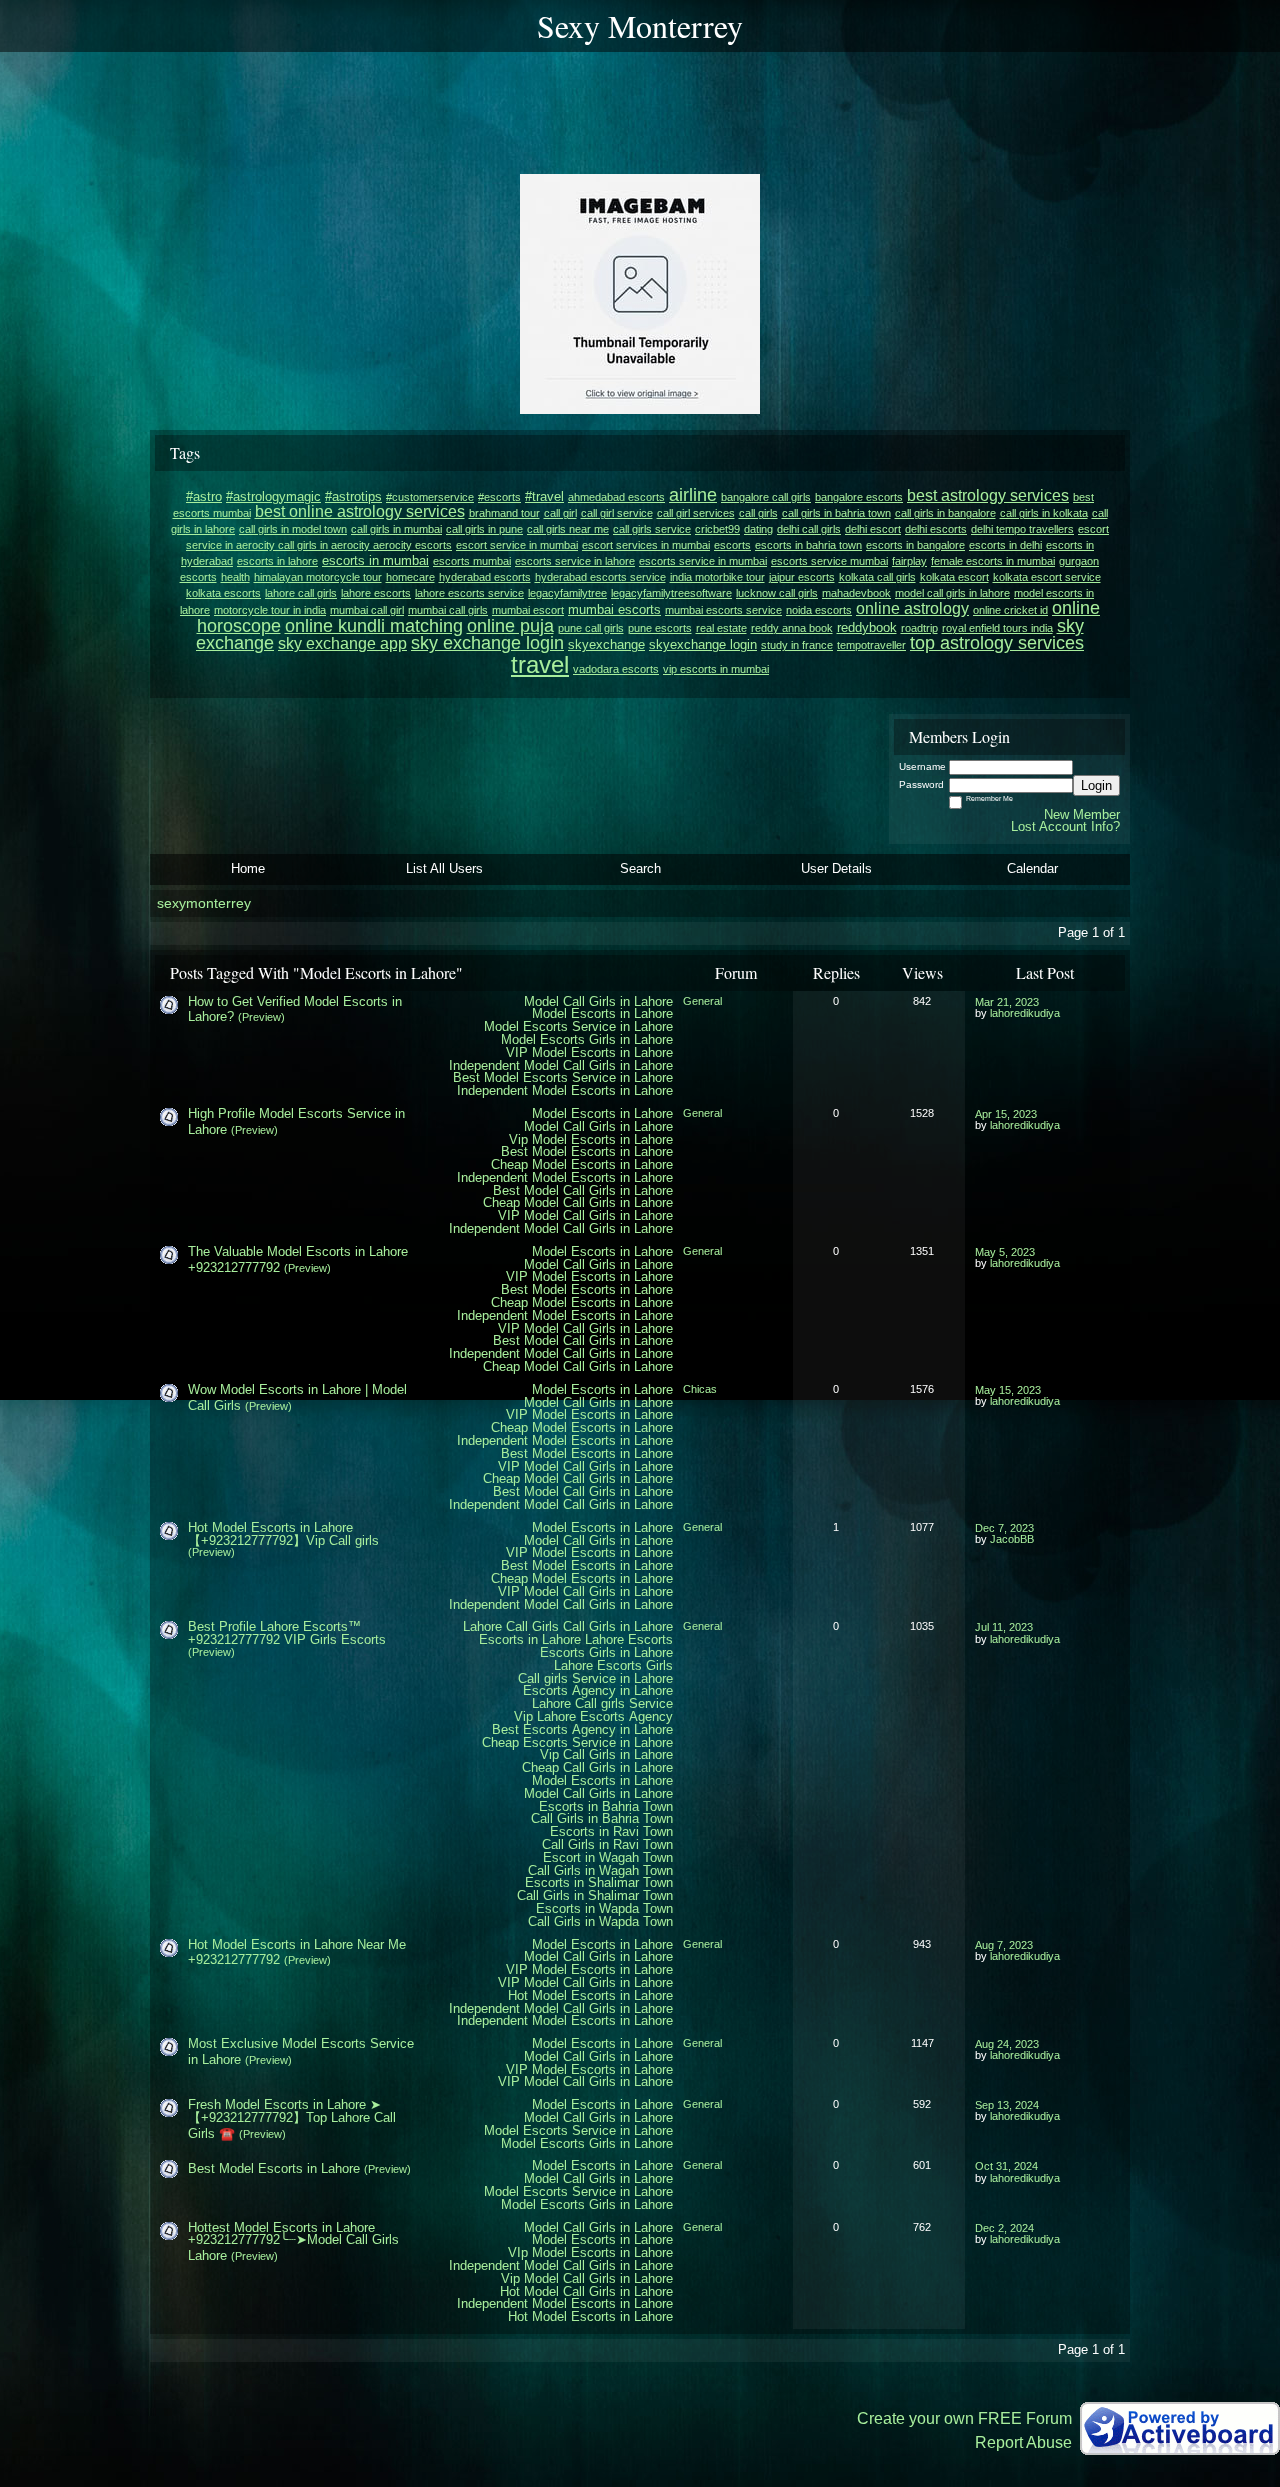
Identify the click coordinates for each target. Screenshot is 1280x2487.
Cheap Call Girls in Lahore (597, 1767)
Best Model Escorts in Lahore (587, 1151)
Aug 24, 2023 (1007, 2044)
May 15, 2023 (1008, 1390)
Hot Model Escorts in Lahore (590, 1995)
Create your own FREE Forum (964, 2418)
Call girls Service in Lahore (595, 1678)
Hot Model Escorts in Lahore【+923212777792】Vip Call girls (283, 1534)
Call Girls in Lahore (618, 1626)
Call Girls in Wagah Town (600, 1870)
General (702, 1001)
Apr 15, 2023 (1006, 1114)
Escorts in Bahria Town (606, 1806)
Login (1096, 785)
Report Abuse (1023, 2442)
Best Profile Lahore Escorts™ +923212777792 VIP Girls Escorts (287, 1633)
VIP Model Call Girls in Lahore (585, 1215)
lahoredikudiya (1025, 1013)
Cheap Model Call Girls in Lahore (578, 1202)
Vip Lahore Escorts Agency (593, 1716)
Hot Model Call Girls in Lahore (586, 2291)
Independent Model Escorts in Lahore (565, 1090)
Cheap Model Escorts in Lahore (582, 1164)
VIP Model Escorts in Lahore (589, 1052)
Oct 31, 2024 (1006, 2166)
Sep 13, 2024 (1007, 2105)
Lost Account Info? (1065, 826)
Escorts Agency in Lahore (598, 1690)
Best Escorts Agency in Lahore (582, 1729)
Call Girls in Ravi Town (607, 1844)
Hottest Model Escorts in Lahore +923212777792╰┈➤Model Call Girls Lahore (293, 2242)
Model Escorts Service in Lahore (578, 1026)
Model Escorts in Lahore (602, 1013)
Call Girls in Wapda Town (600, 1921)
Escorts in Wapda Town (604, 1908)
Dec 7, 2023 (1004, 1528)
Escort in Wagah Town (608, 1857)
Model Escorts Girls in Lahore (587, 1039)
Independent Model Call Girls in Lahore (561, 1065)
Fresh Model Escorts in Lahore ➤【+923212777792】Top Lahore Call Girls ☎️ (292, 2119)
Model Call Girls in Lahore (598, 1001)
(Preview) (261, 1017)
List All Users (444, 868)
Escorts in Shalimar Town (599, 1882)
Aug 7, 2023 (1004, 1945)
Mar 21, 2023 (1007, 1002)
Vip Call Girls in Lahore (606, 1754)
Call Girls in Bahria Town (602, 1818)
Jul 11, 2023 (1004, 1627)
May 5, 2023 (1005, 1252)
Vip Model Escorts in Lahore (591, 1139)
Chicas (700, 1389)
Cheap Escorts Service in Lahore (577, 1742)
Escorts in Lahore (530, 1639)
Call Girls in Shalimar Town (595, 1895)
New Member (1082, 814)
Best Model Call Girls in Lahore (583, 1190)
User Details (836, 868)
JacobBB (1012, 1539)
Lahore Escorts (629, 1639)
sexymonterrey (204, 903)
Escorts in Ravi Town (611, 1831)
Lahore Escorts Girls (613, 1665)
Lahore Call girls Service (602, 1703)
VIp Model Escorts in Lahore (590, 2252)
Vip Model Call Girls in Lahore (587, 2278)
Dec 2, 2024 (1004, 2228)
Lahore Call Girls (511, 1626)
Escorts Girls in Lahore (606, 1652)
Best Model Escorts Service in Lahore (563, 1077)
